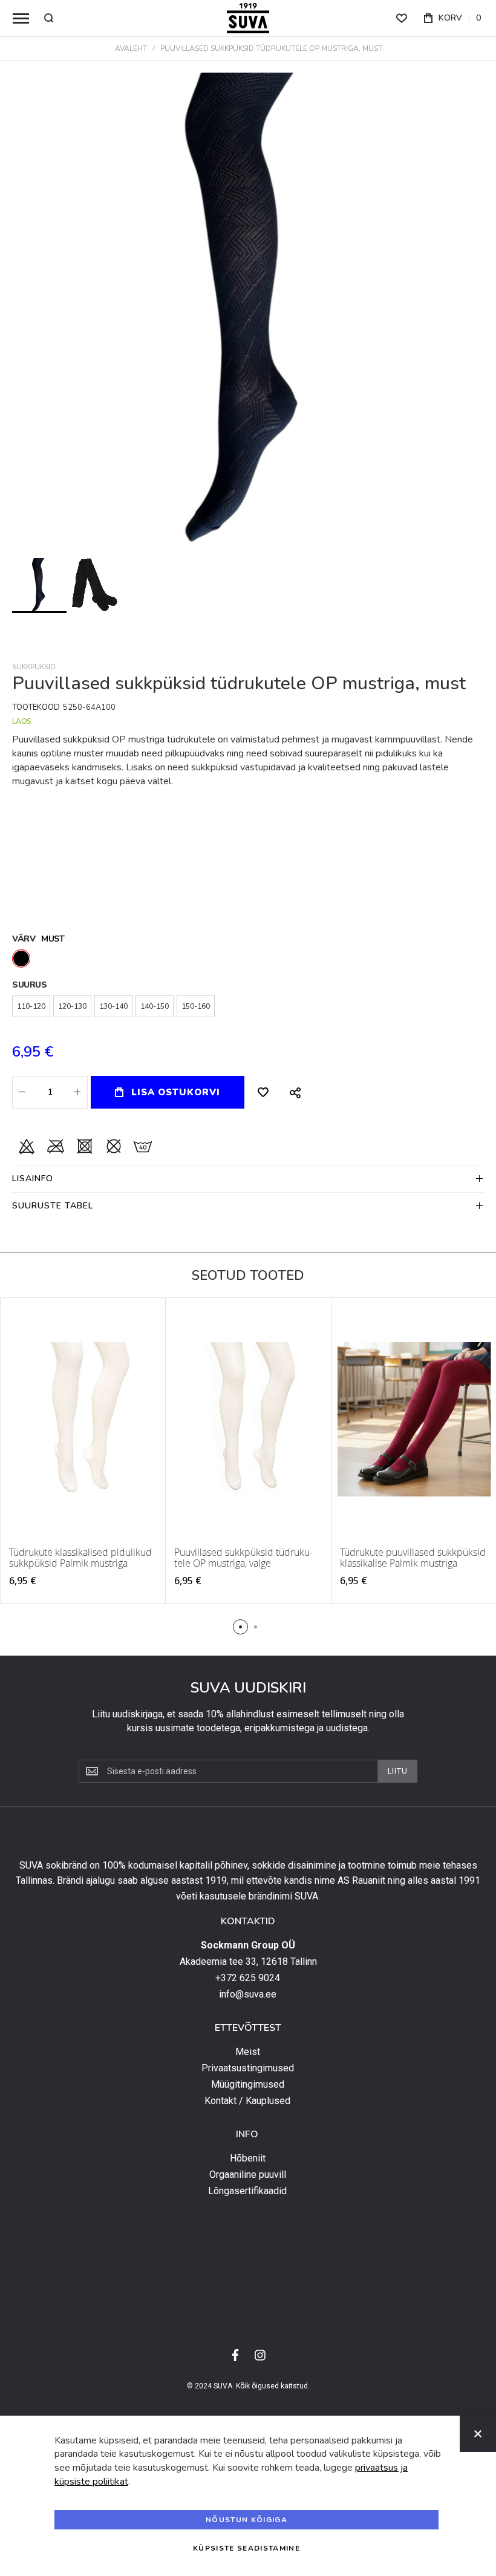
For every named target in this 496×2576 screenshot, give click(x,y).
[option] (21, 959)
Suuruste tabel (53, 1206)
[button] (95, 585)
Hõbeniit (248, 2158)
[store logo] (248, 18)
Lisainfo (33, 1178)
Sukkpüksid (34, 667)
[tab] (248, 1178)
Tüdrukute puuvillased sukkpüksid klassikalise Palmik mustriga (413, 1558)
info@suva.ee (248, 1994)
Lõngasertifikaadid (247, 2191)
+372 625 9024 (248, 1978)
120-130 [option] (72, 1006)
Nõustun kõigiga (246, 2520)
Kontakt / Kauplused (247, 2101)
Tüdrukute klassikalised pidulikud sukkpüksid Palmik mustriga (80, 1558)
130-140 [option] (113, 1006)
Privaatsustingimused (248, 2068)
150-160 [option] (196, 1006)
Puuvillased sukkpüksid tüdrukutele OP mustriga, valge (243, 1558)
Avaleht (131, 48)
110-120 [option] (31, 1006)
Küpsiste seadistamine (246, 2548)
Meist (248, 2052)
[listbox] (248, 960)
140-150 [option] (155, 1006)
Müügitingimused (248, 2085)
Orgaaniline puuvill (248, 2175)
